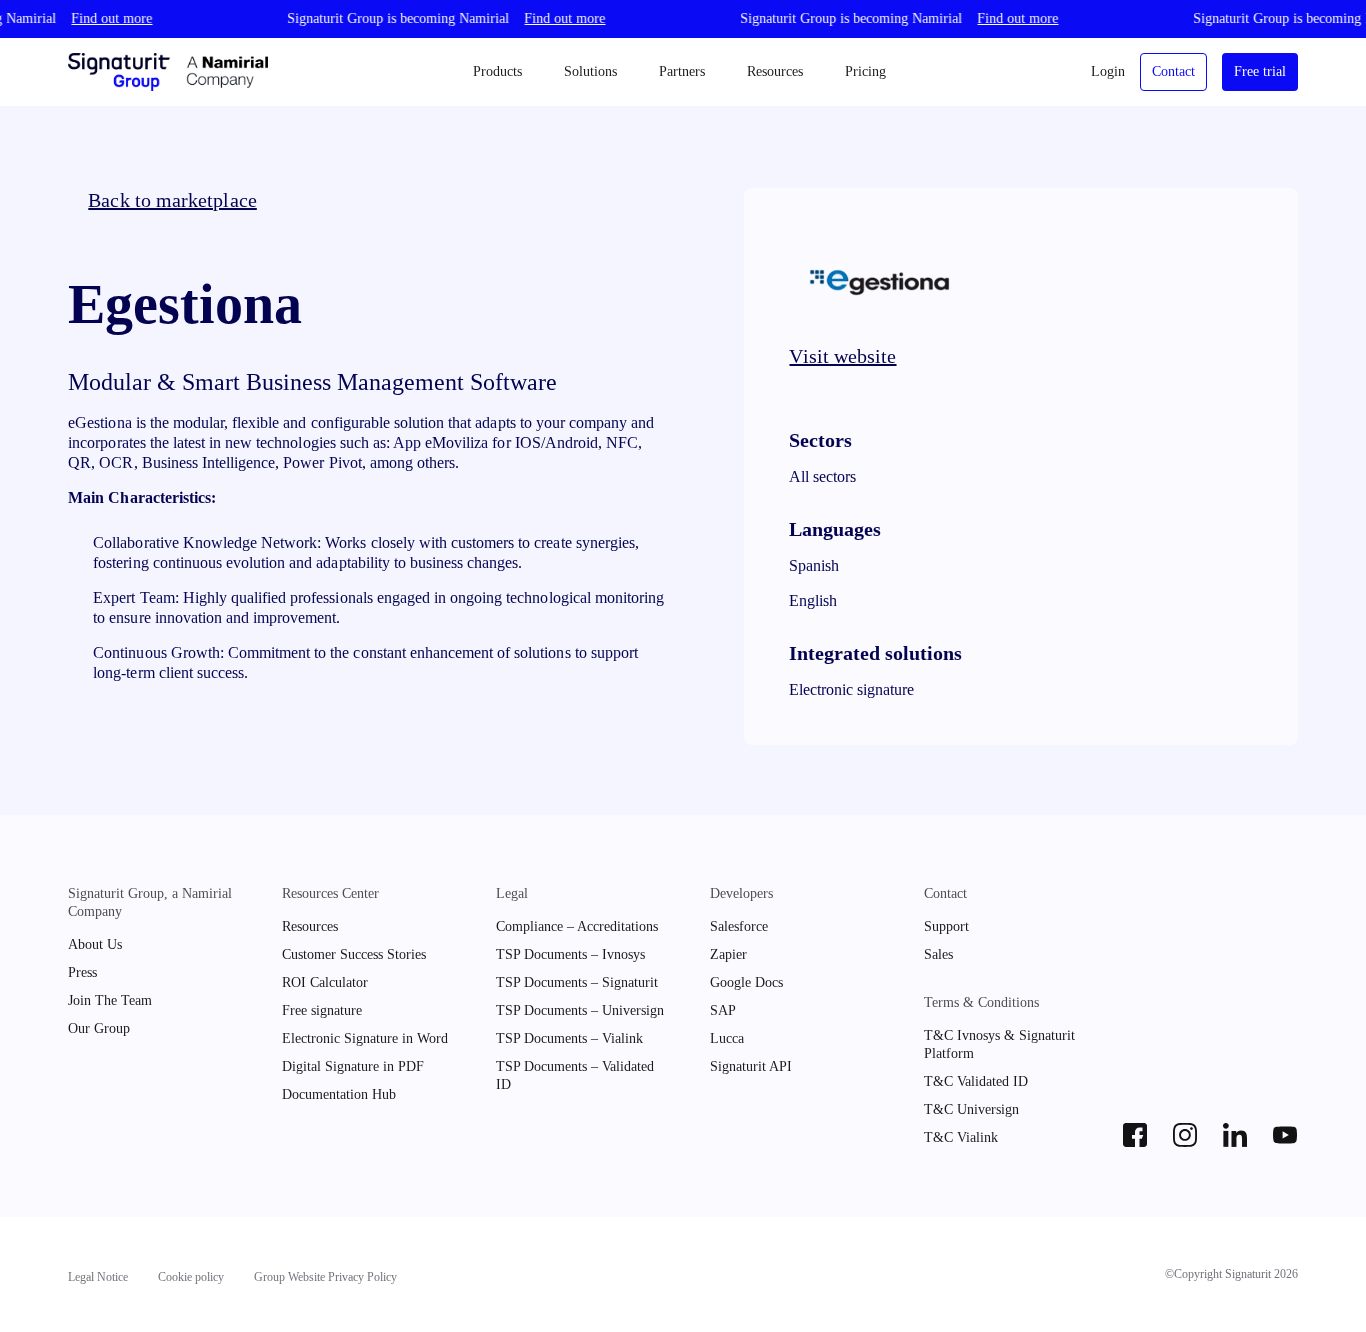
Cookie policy (191, 1277)
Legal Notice (98, 1277)
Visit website (842, 356)
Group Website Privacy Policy (325, 1277)
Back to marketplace (172, 200)
